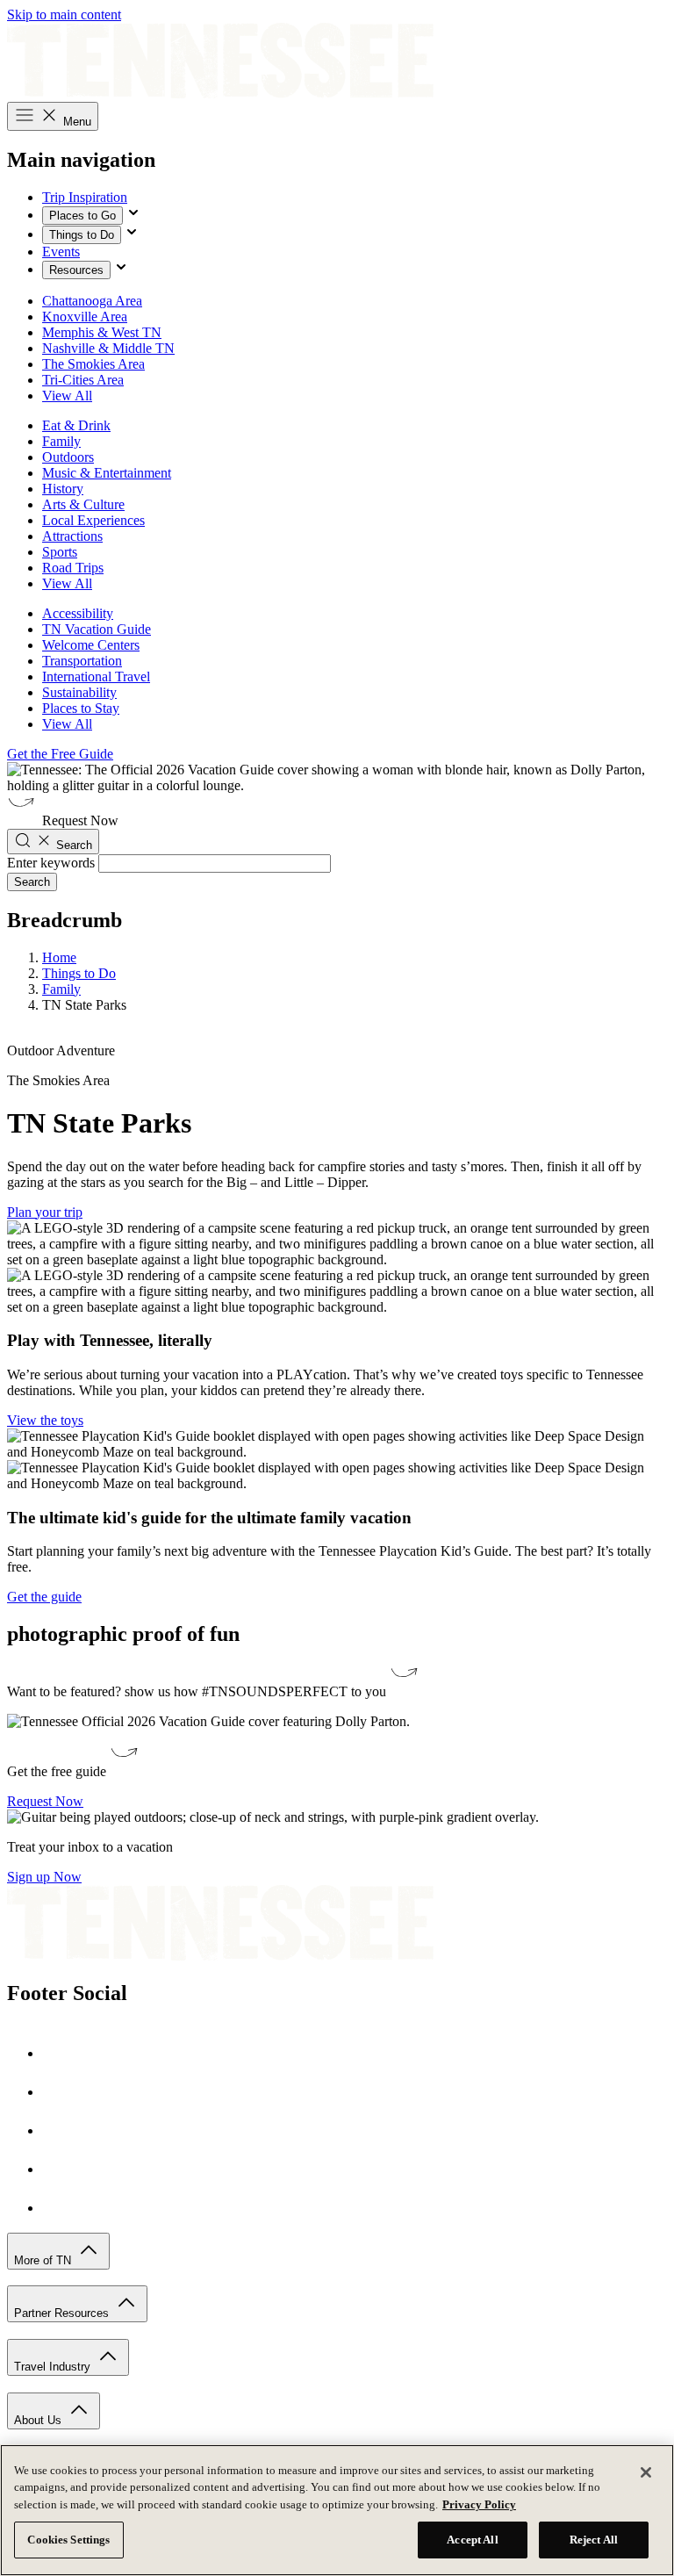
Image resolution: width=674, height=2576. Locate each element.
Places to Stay (81, 708)
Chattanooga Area (92, 301)
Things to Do (82, 235)
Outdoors (68, 457)
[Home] (220, 94)
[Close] (646, 2472)
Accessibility (78, 613)
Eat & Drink (76, 425)
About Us (39, 2420)
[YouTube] (60, 2169)
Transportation (82, 661)
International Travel (96, 676)
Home (59, 957)
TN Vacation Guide (97, 629)
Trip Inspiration (85, 197)
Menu (75, 122)
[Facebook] (60, 2053)
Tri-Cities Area (83, 380)
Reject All (594, 2540)
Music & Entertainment (107, 473)
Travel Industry (54, 2367)
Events (61, 252)
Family (61, 441)
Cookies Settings (68, 2540)
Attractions (72, 536)
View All (67, 396)
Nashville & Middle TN (108, 348)
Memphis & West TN (102, 332)
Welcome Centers (91, 645)
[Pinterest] (60, 2130)
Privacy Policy (479, 2504)
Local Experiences (93, 520)
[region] (337, 2510)
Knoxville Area (85, 317)
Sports (60, 552)
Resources (76, 270)
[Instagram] (60, 2092)
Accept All (472, 2540)
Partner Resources (63, 2313)
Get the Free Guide (60, 754)
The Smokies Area (93, 364)
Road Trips (73, 568)
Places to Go (82, 216)
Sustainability (79, 692)
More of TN (44, 2260)
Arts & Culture (83, 504)
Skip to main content (64, 14)
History (63, 489)
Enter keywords (51, 863)
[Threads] (60, 2208)
